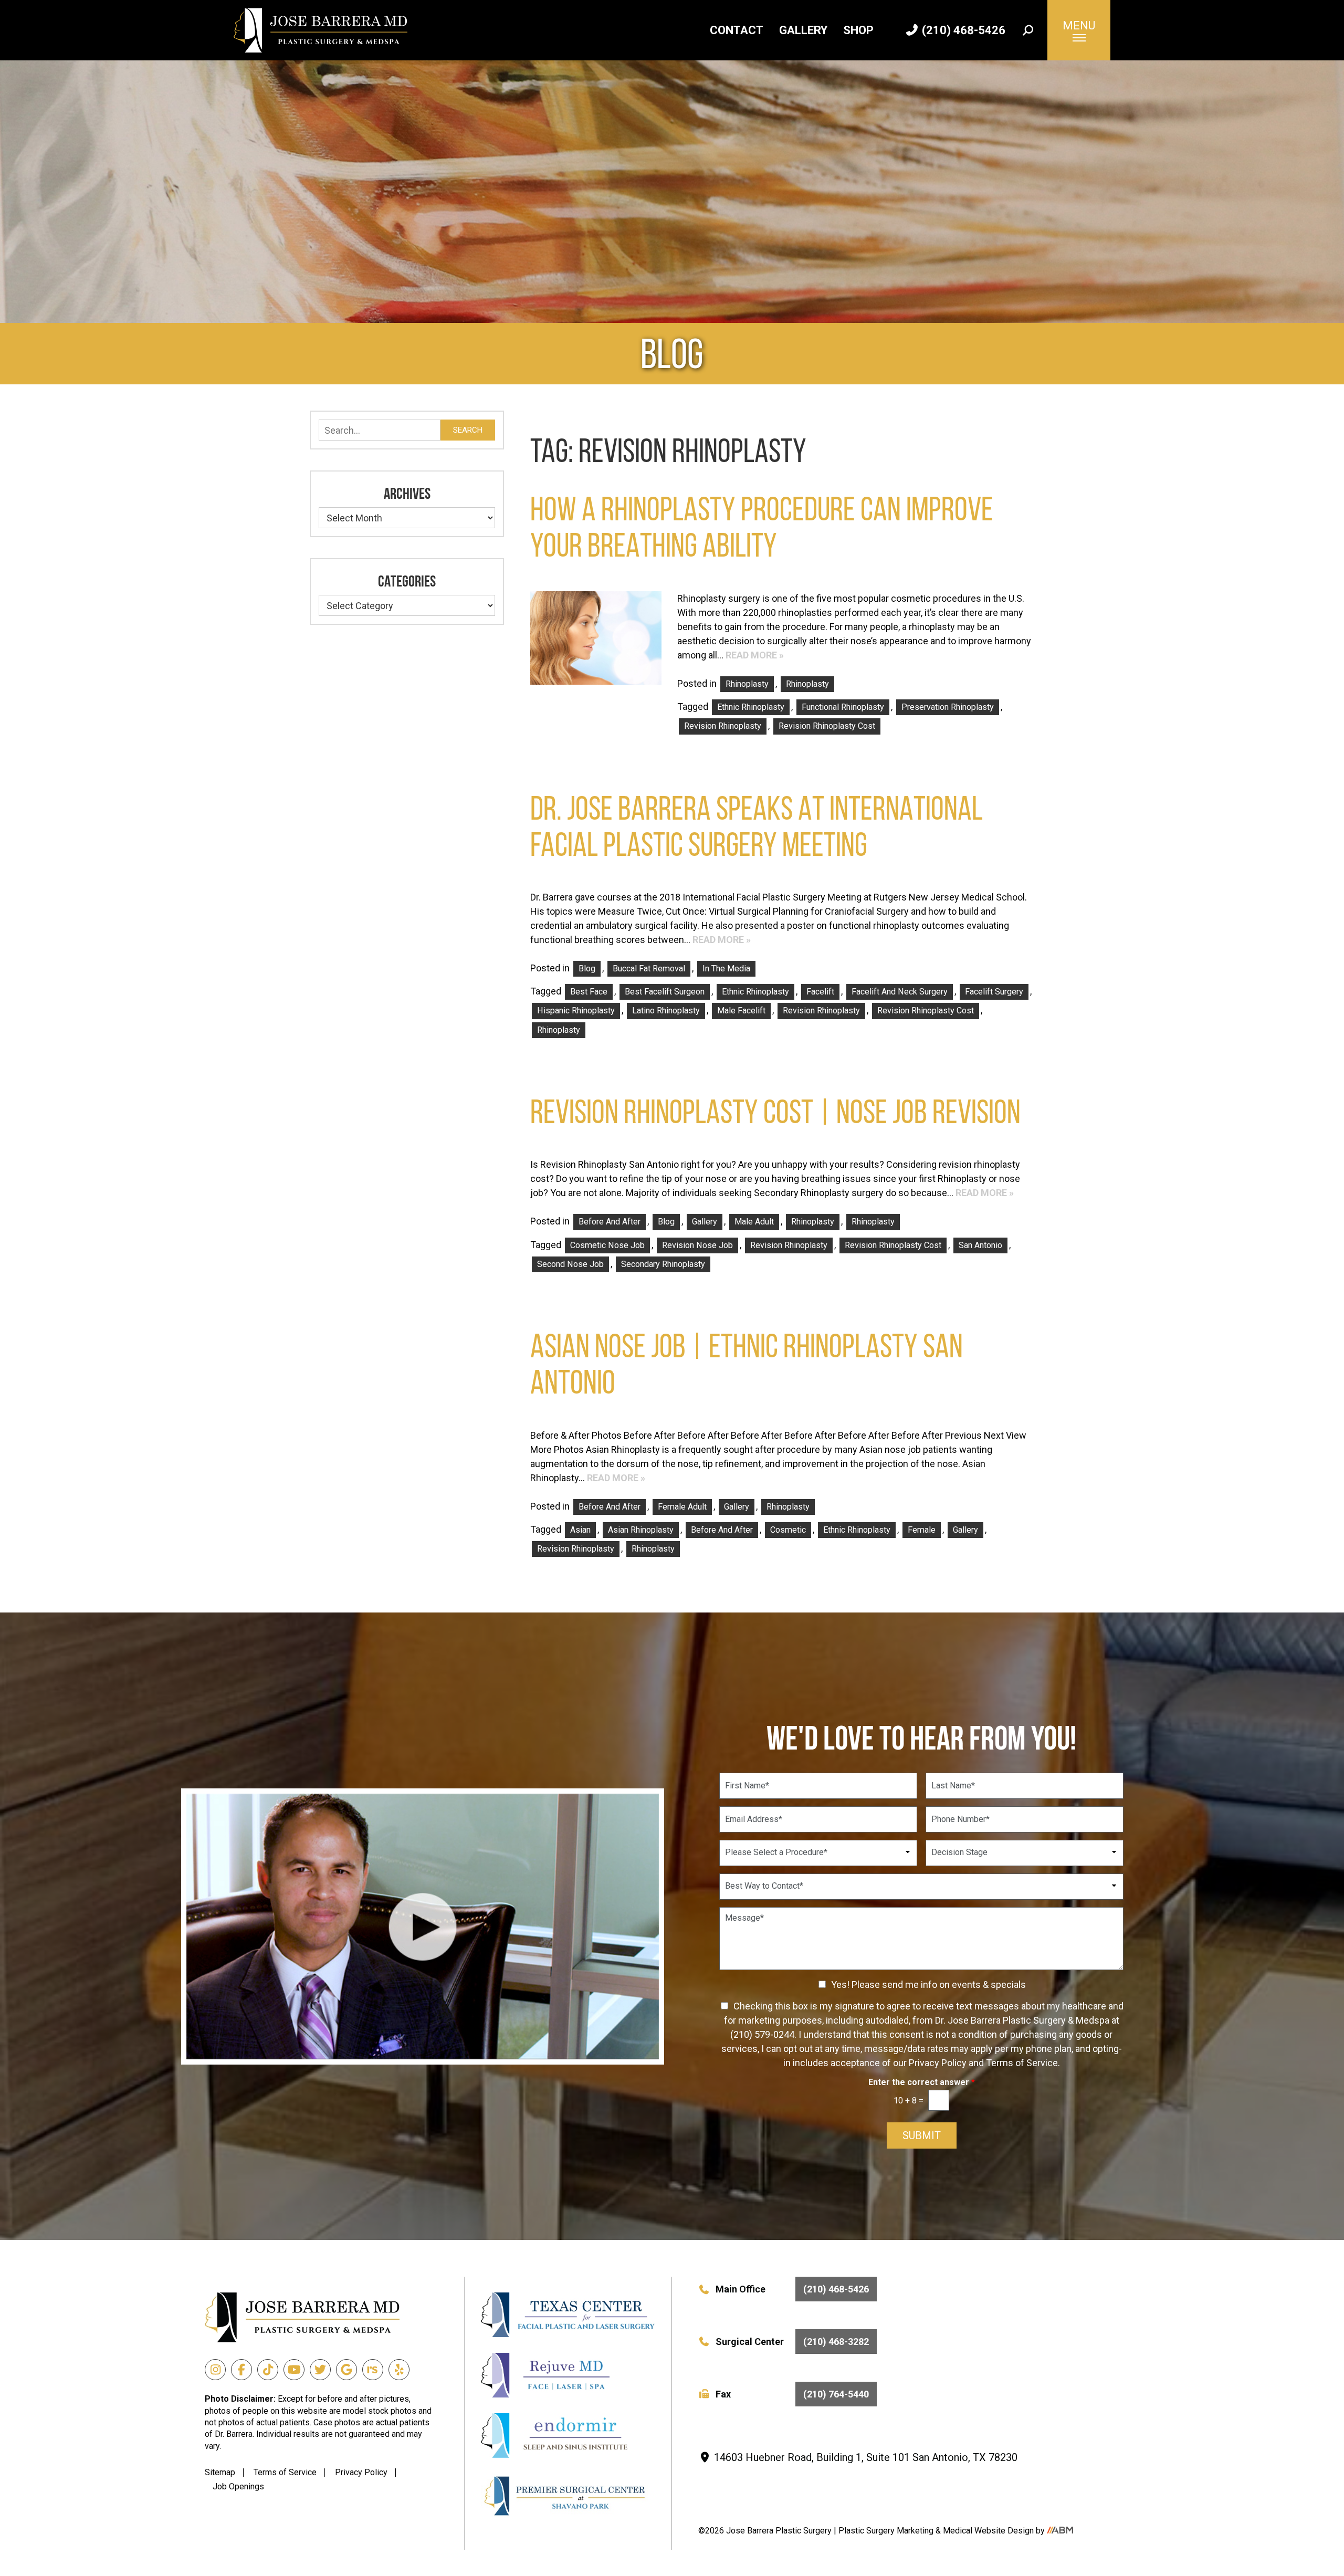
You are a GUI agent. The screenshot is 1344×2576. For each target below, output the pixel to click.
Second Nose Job (570, 1264)
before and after (722, 1530)
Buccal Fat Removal (649, 968)
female (922, 1530)
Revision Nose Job (697, 1245)
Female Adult (682, 1507)
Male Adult (754, 1222)
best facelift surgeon (665, 992)
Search (468, 430)
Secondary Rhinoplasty (663, 1264)
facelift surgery (994, 992)
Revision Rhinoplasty (723, 726)
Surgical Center (792, 2342)
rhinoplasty (559, 1030)
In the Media (726, 968)
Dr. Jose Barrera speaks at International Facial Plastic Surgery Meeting (757, 826)
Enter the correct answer (922, 2082)
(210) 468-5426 (962, 30)
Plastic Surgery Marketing (887, 2531)
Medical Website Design (988, 2531)
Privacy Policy (361, 2472)
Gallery (803, 30)
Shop (858, 30)
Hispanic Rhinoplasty (576, 1010)
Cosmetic (788, 1530)
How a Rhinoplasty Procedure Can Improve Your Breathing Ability (762, 527)
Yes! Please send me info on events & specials (928, 1985)
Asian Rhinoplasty (641, 1530)
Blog (587, 968)
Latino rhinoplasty (666, 1010)
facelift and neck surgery (900, 992)
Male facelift (741, 1010)
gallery (965, 1530)
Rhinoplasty (747, 684)
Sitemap (220, 2472)
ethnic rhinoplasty (751, 707)
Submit (922, 2135)
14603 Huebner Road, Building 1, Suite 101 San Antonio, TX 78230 (864, 2457)
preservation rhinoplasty (948, 707)
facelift (820, 992)
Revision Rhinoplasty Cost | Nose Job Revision (775, 1112)
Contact (737, 30)
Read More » (755, 655)
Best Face (589, 992)
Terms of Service (285, 2472)
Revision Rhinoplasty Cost (827, 726)
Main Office (792, 2289)
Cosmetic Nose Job (607, 1245)
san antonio (980, 1245)
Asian (580, 1530)
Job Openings (238, 2486)
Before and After (610, 1222)
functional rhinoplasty (843, 707)
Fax (792, 2394)
